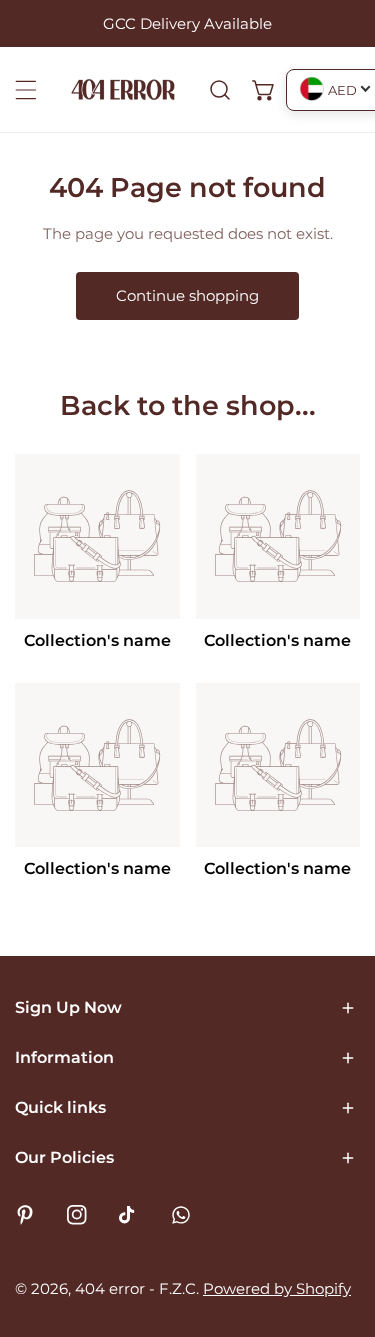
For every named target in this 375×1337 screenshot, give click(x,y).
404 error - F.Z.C (135, 1288)
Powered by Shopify (277, 1288)
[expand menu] (26, 90)
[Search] (220, 90)
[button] (264, 90)
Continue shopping (187, 295)
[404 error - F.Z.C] (123, 89)
